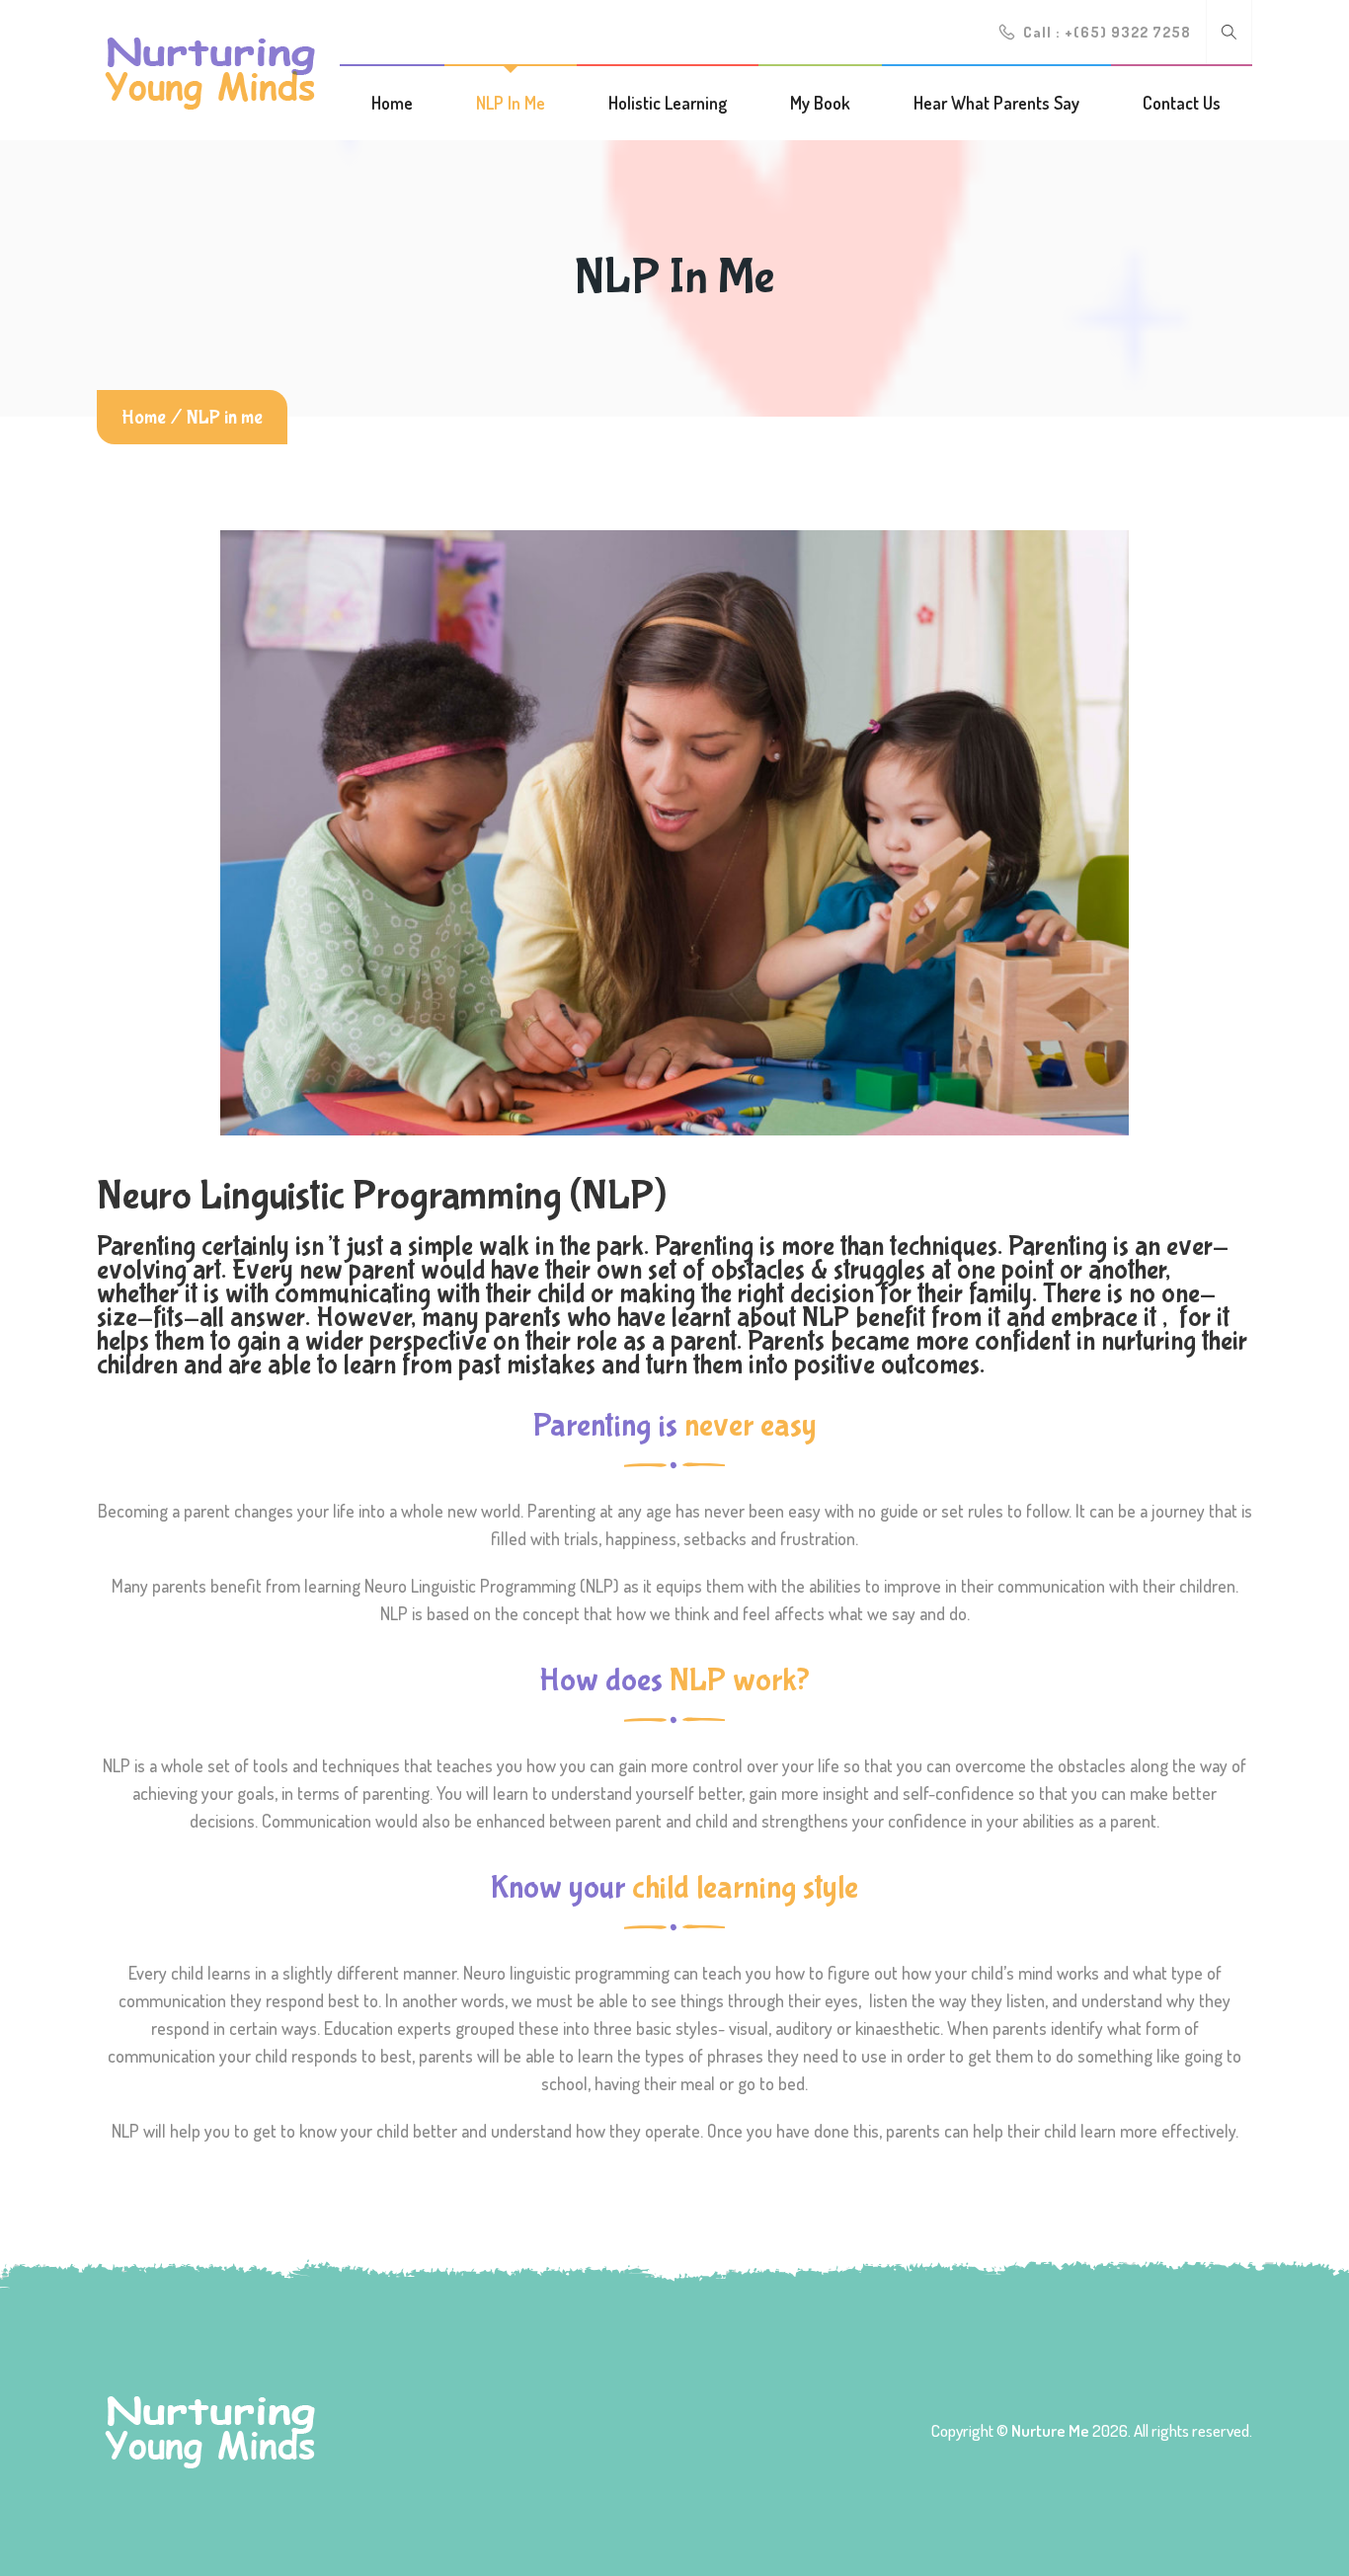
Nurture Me (1050, 2430)
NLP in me (511, 103)
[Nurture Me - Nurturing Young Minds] (210, 69)
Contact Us (1182, 103)
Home (392, 103)
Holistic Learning (668, 103)
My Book (820, 103)
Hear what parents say (996, 103)
